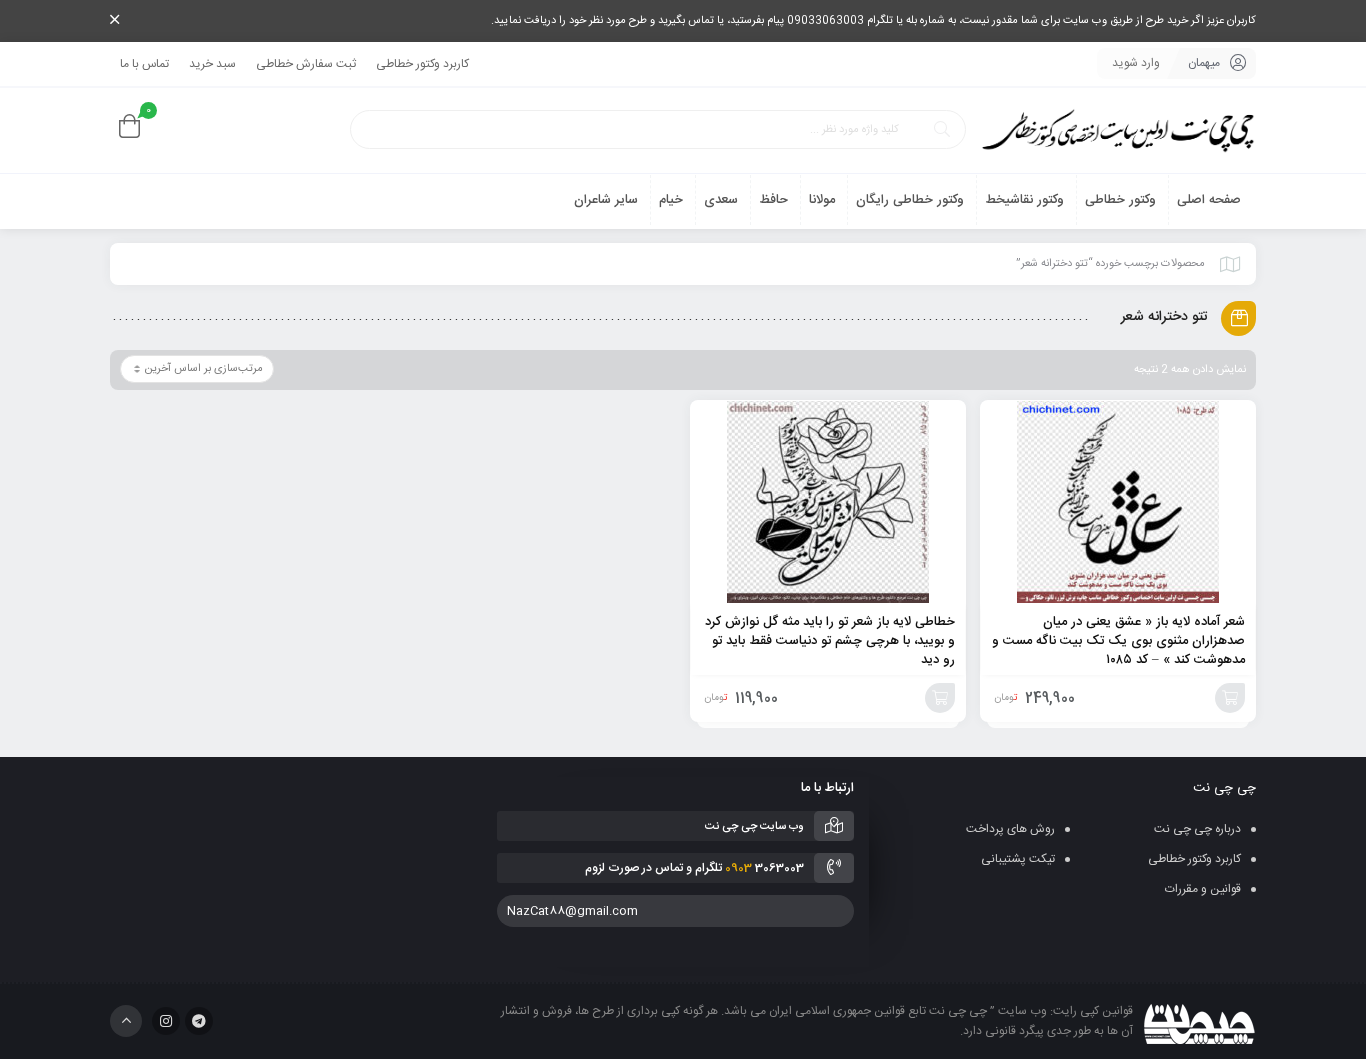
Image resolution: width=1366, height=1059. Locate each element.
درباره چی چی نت (1197, 829)
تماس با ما (144, 64)
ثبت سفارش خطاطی (306, 64)
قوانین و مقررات (1203, 889)
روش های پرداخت (1010, 829)
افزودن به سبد (1230, 698)
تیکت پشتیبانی (1018, 859)
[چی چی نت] (1118, 130)
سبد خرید (212, 64)
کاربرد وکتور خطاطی (422, 64)
